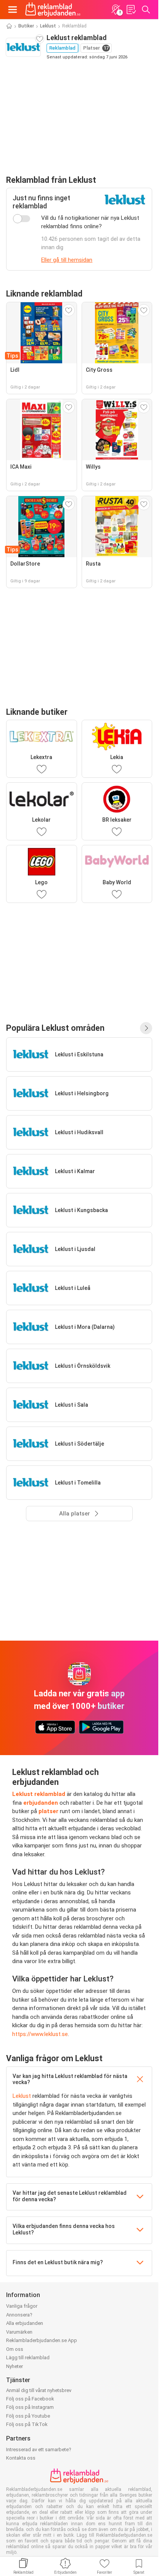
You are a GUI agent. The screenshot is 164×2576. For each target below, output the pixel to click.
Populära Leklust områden (55, 1028)
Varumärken (19, 2332)
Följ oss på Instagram (30, 2407)
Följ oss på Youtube (28, 2416)
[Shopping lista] (131, 10)
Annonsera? (19, 2315)
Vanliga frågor (22, 2306)
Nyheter (14, 2366)
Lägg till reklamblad (28, 2358)
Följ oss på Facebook (30, 2399)
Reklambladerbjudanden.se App (42, 2340)
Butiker (26, 26)
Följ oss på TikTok (27, 2424)
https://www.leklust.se (40, 2034)
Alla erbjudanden (25, 2323)
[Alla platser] (146, 1028)
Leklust (48, 26)
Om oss (15, 2349)
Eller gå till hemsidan (67, 260)
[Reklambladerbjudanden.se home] (53, 10)
